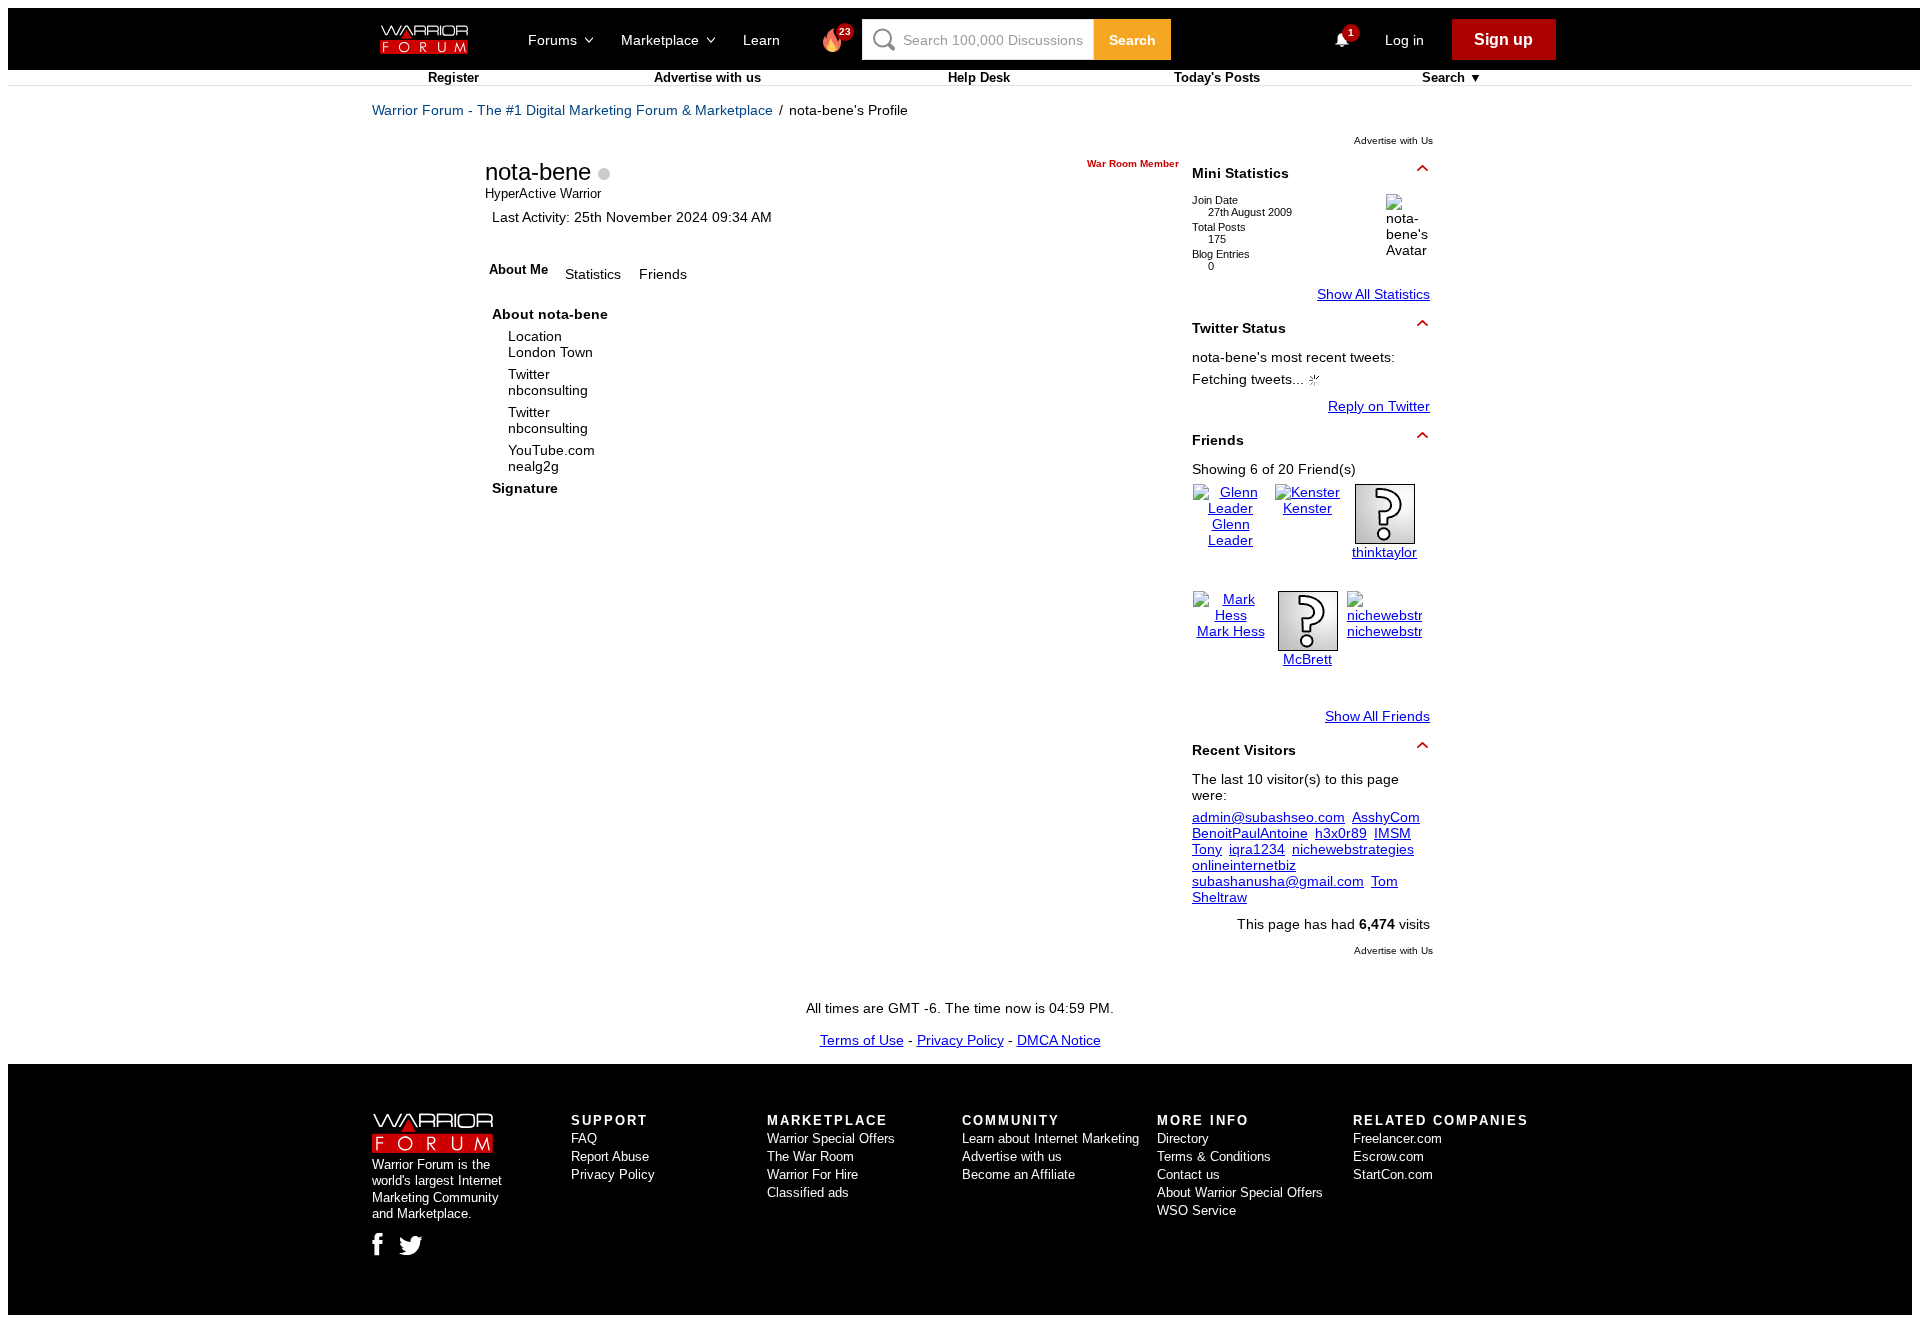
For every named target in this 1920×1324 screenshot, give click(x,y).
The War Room (810, 1156)
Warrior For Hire (812, 1174)
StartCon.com (1393, 1174)
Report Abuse (610, 1156)
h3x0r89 (1341, 833)
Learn (767, 40)
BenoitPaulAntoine (1250, 833)
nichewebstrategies (1408, 631)
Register (453, 77)
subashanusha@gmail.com (1278, 881)
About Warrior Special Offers (1240, 1192)
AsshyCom (1386, 817)
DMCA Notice (1059, 1040)
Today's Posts (1217, 77)
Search (1132, 40)
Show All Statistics (1373, 294)
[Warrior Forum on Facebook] (377, 1244)
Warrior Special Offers (831, 1138)
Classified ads (808, 1192)
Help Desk (979, 77)
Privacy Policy (960, 1040)
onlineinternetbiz (1244, 865)
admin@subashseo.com (1268, 817)
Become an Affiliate (1018, 1174)
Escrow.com (1388, 1156)
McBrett (1307, 659)
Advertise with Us (1393, 140)
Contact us (1188, 1174)
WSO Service (1196, 1210)
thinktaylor (1384, 552)
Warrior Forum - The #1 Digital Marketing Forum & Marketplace (572, 110)
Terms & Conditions (1214, 1156)
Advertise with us (707, 77)
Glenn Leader (1230, 532)
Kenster (1307, 508)
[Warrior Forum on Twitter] (411, 1246)
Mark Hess (1231, 631)
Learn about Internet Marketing (1050, 1138)
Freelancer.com (1397, 1138)
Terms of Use (862, 1040)
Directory (1183, 1138)
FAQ (584, 1138)
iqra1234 (1257, 849)
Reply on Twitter (1379, 406)
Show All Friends (1377, 716)
